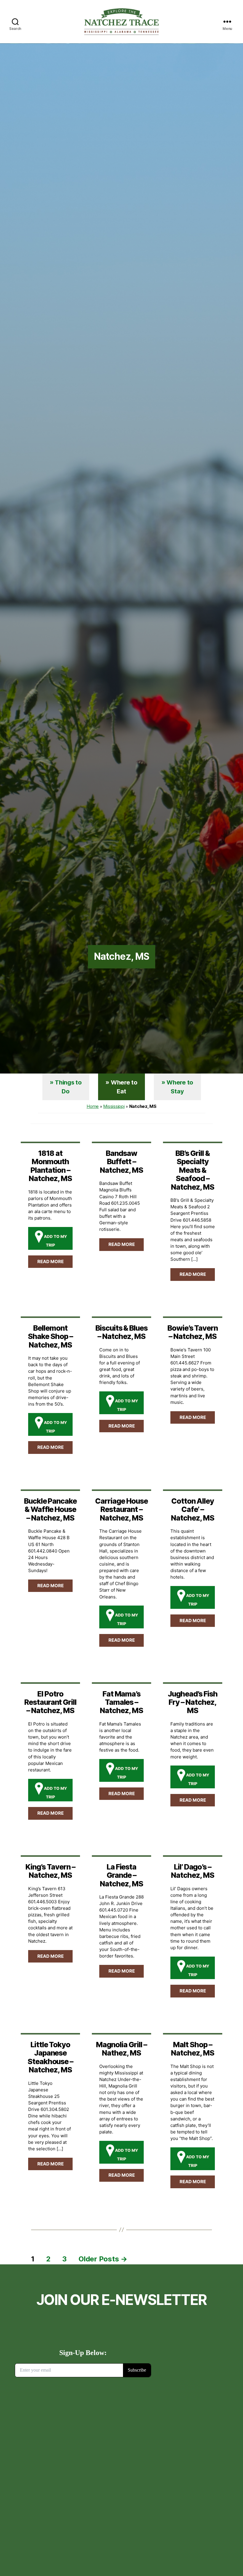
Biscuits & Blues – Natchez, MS (121, 1332)
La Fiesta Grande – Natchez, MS (121, 1875)
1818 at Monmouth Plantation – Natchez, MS (50, 1166)
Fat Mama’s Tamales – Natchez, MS (121, 1702)
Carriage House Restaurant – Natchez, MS (121, 1509)
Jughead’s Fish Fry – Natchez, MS (192, 1702)
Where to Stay (180, 1087)
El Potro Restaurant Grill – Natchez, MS (50, 1702)
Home (93, 1106)
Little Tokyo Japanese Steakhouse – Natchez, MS (51, 2057)
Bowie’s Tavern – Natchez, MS (193, 1332)
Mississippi (114, 1106)
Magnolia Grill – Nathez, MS (121, 2049)
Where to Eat (124, 1087)
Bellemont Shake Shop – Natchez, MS (50, 1336)
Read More (51, 1261)
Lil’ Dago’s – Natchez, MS (193, 1871)
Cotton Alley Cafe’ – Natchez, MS (193, 1509)
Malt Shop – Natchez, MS (193, 2049)
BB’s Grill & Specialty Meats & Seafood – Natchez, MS (193, 1170)
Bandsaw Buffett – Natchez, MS (121, 1162)
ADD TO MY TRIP (55, 1241)
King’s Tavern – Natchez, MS (50, 1871)
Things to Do (68, 1087)
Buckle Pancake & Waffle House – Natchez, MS (50, 1509)
